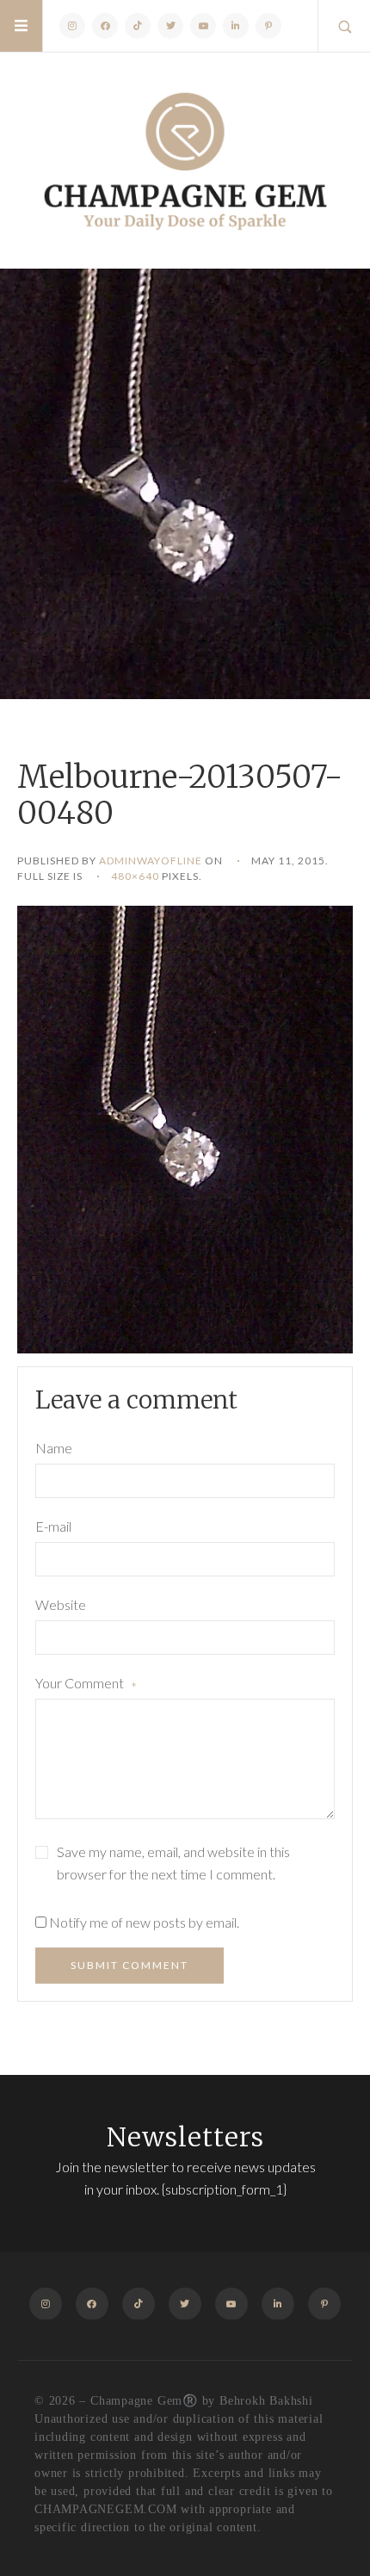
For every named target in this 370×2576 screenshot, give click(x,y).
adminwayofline (151, 861)
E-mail (53, 1526)
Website (61, 1604)
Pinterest (268, 26)
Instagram (72, 26)
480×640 (135, 876)
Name (54, 1448)
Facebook (105, 26)
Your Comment (86, 1685)
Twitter (170, 26)
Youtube (203, 26)
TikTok (138, 26)
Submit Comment (129, 1965)
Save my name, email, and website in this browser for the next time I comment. (173, 1863)
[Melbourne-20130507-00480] (185, 1127)
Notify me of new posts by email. (144, 1922)
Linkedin (236, 26)
